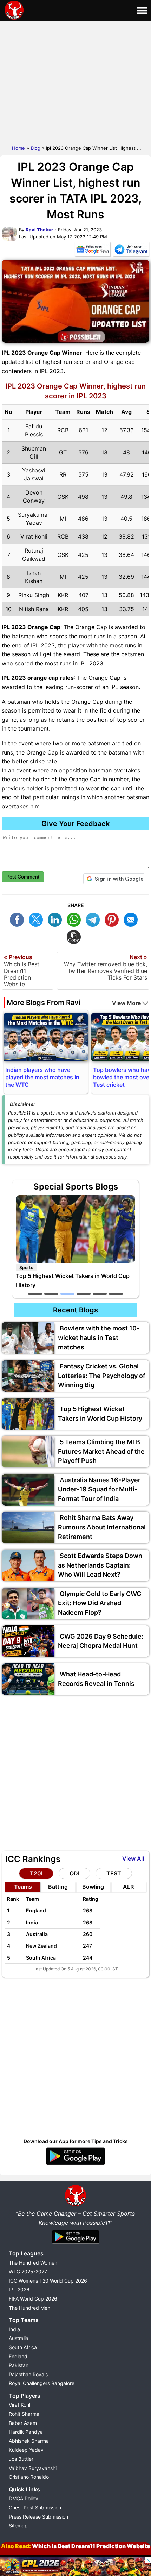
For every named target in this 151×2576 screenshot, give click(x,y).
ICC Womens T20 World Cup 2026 (48, 2281)
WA (75, 919)
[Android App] (75, 2244)
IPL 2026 (19, 2289)
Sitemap (18, 2525)
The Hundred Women (33, 2263)
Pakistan (19, 2365)
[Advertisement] (75, 81)
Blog (36, 148)
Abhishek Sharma (29, 2441)
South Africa (23, 2347)
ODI (74, 1873)
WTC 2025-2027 (28, 2271)
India (14, 2329)
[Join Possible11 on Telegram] (131, 251)
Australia (19, 2338)
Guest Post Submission (35, 2507)
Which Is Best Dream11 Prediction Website (91, 2546)
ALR (128, 1887)
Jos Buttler (21, 2459)
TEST (114, 1873)
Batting (58, 1887)
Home (18, 148)
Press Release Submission (38, 2517)
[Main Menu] (142, 11)
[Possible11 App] (75, 2164)
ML (132, 919)
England (18, 2356)
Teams (23, 1887)
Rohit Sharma (24, 2414)
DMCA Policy (24, 2498)
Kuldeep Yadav (26, 2450)
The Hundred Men (29, 2308)
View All (133, 1858)
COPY (75, 936)
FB (19, 919)
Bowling (93, 1887)
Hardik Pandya (26, 2432)
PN (113, 919)
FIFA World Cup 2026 (33, 2299)
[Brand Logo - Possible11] (75, 2205)
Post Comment (23, 877)
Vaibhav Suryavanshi (33, 2468)
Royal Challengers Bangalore (42, 2383)
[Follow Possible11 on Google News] (93, 251)
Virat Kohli (20, 2405)
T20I (36, 1873)
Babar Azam (23, 2423)
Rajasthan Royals (28, 2374)
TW (38, 919)
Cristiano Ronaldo (29, 2477)
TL (94, 919)
